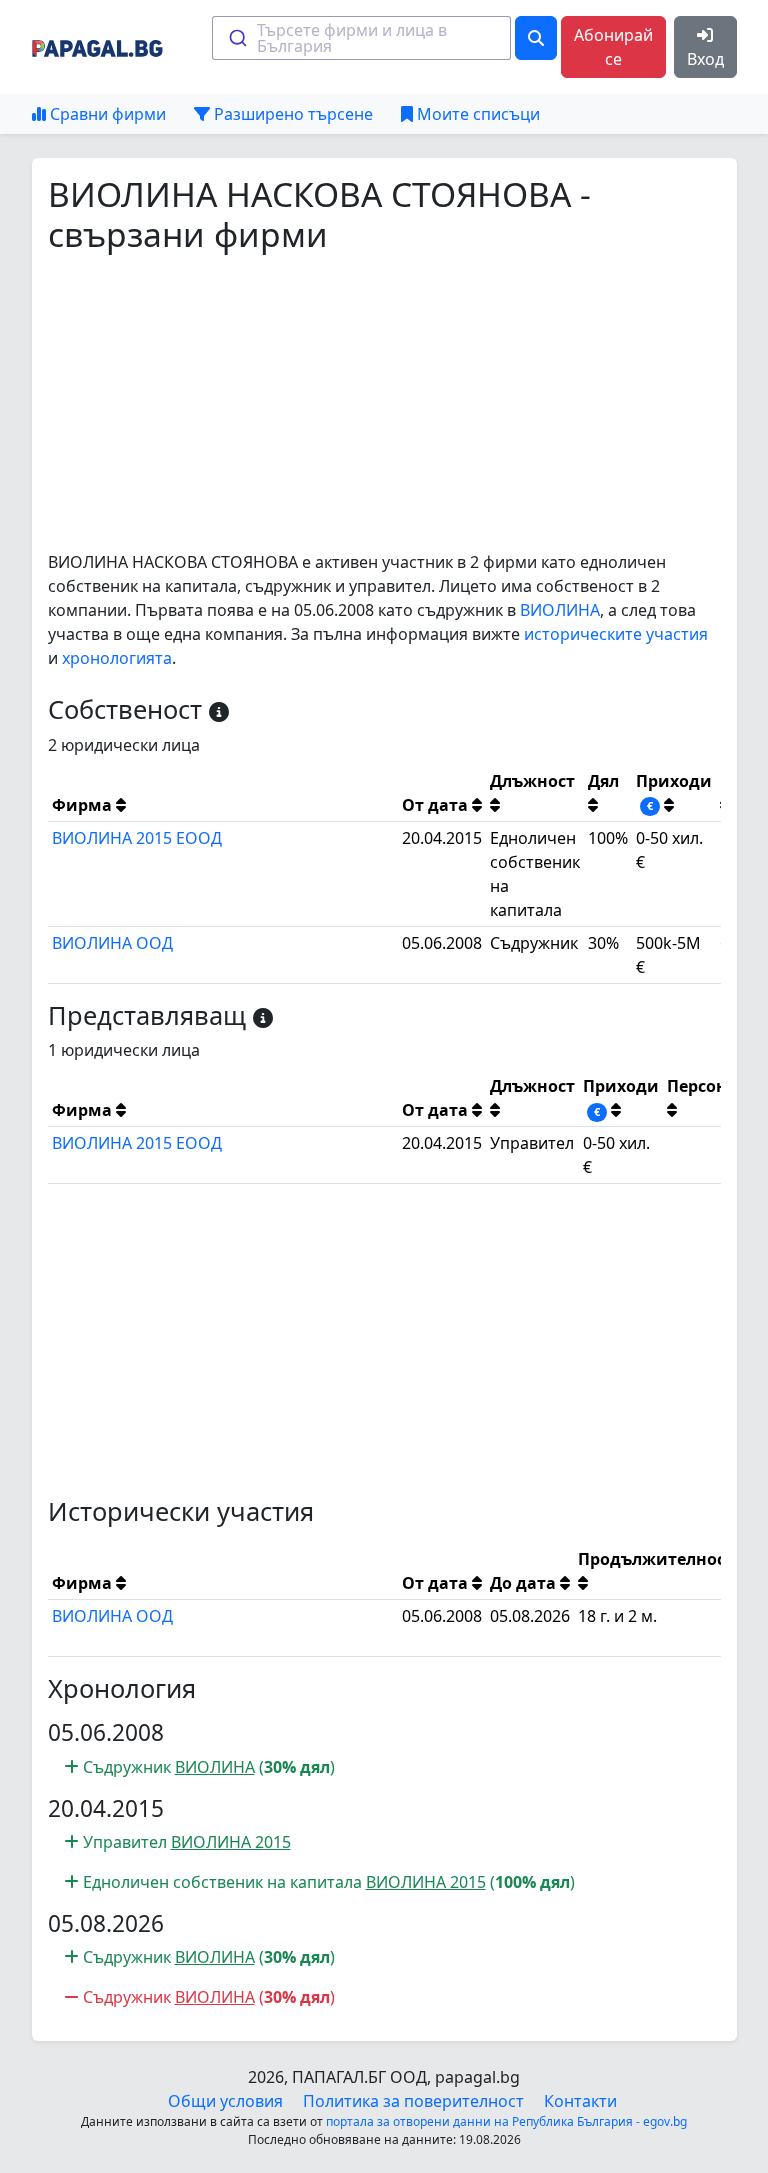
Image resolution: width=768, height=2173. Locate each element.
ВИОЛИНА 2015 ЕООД (137, 838)
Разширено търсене (291, 114)
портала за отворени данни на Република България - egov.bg (506, 2121)
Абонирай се (613, 47)
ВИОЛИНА (560, 610)
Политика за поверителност (413, 2101)
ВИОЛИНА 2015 (231, 1842)
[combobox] (361, 38)
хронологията (117, 658)
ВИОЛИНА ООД (112, 943)
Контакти (580, 2101)
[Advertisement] (384, 402)
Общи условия (225, 2101)
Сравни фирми (106, 114)
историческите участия (616, 634)
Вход (705, 59)
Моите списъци (476, 114)
